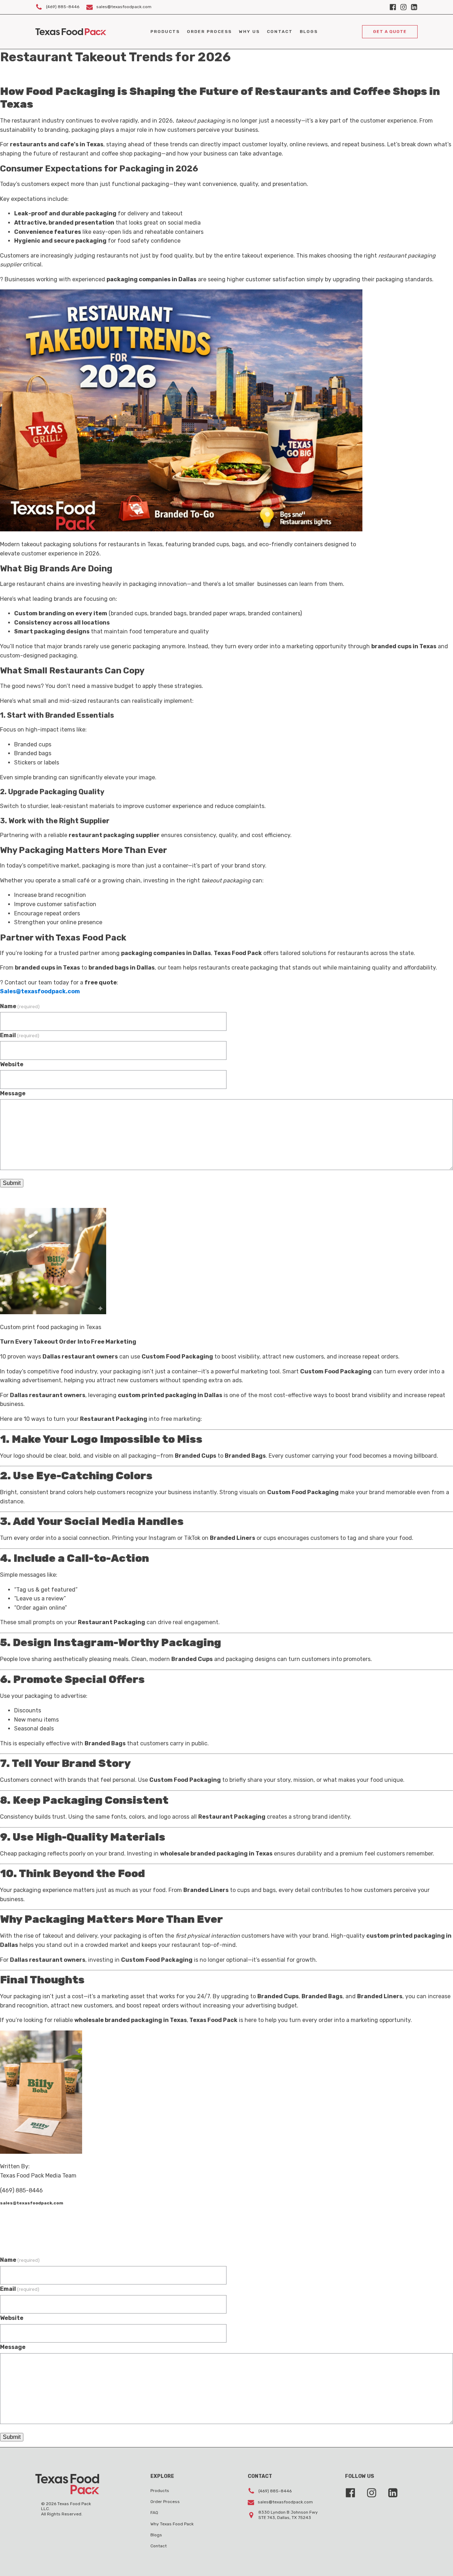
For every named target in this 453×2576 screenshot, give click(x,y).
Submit (12, 1183)
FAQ (154, 2513)
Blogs (309, 32)
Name (20, 1006)
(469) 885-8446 (63, 7)
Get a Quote (390, 32)
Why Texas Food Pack (172, 2524)
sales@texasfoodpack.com (124, 7)
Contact (280, 32)
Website (12, 1064)
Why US (249, 32)
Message (13, 1093)
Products (165, 32)
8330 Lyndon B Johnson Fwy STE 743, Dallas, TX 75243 (288, 2515)
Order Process (209, 32)
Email (20, 1035)
